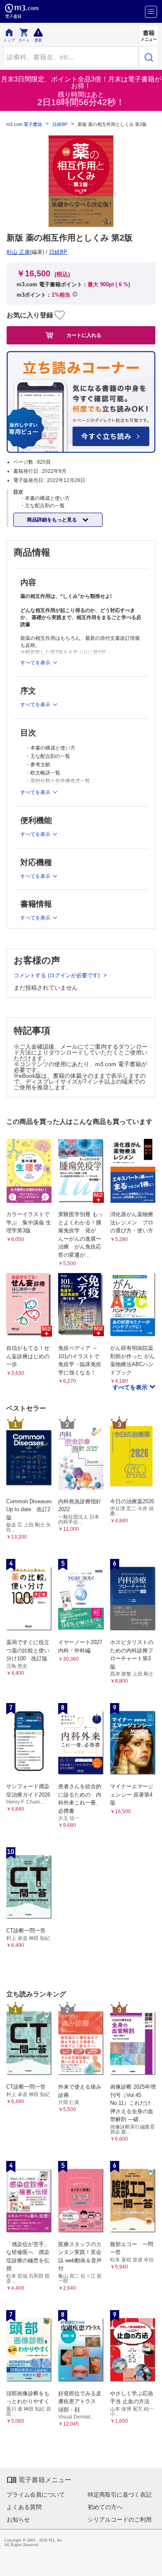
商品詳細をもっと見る (53, 520)
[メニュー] (151, 12)
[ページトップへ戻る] (150, 2564)
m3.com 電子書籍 (24, 124)
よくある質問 (24, 2507)
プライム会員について (36, 2495)
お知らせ (18, 2519)
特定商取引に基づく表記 (120, 2495)
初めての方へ (105, 2507)
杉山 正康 (18, 252)
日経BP (60, 124)
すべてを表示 (131, 1387)
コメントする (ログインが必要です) (58, 975)
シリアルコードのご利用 (120, 2519)
